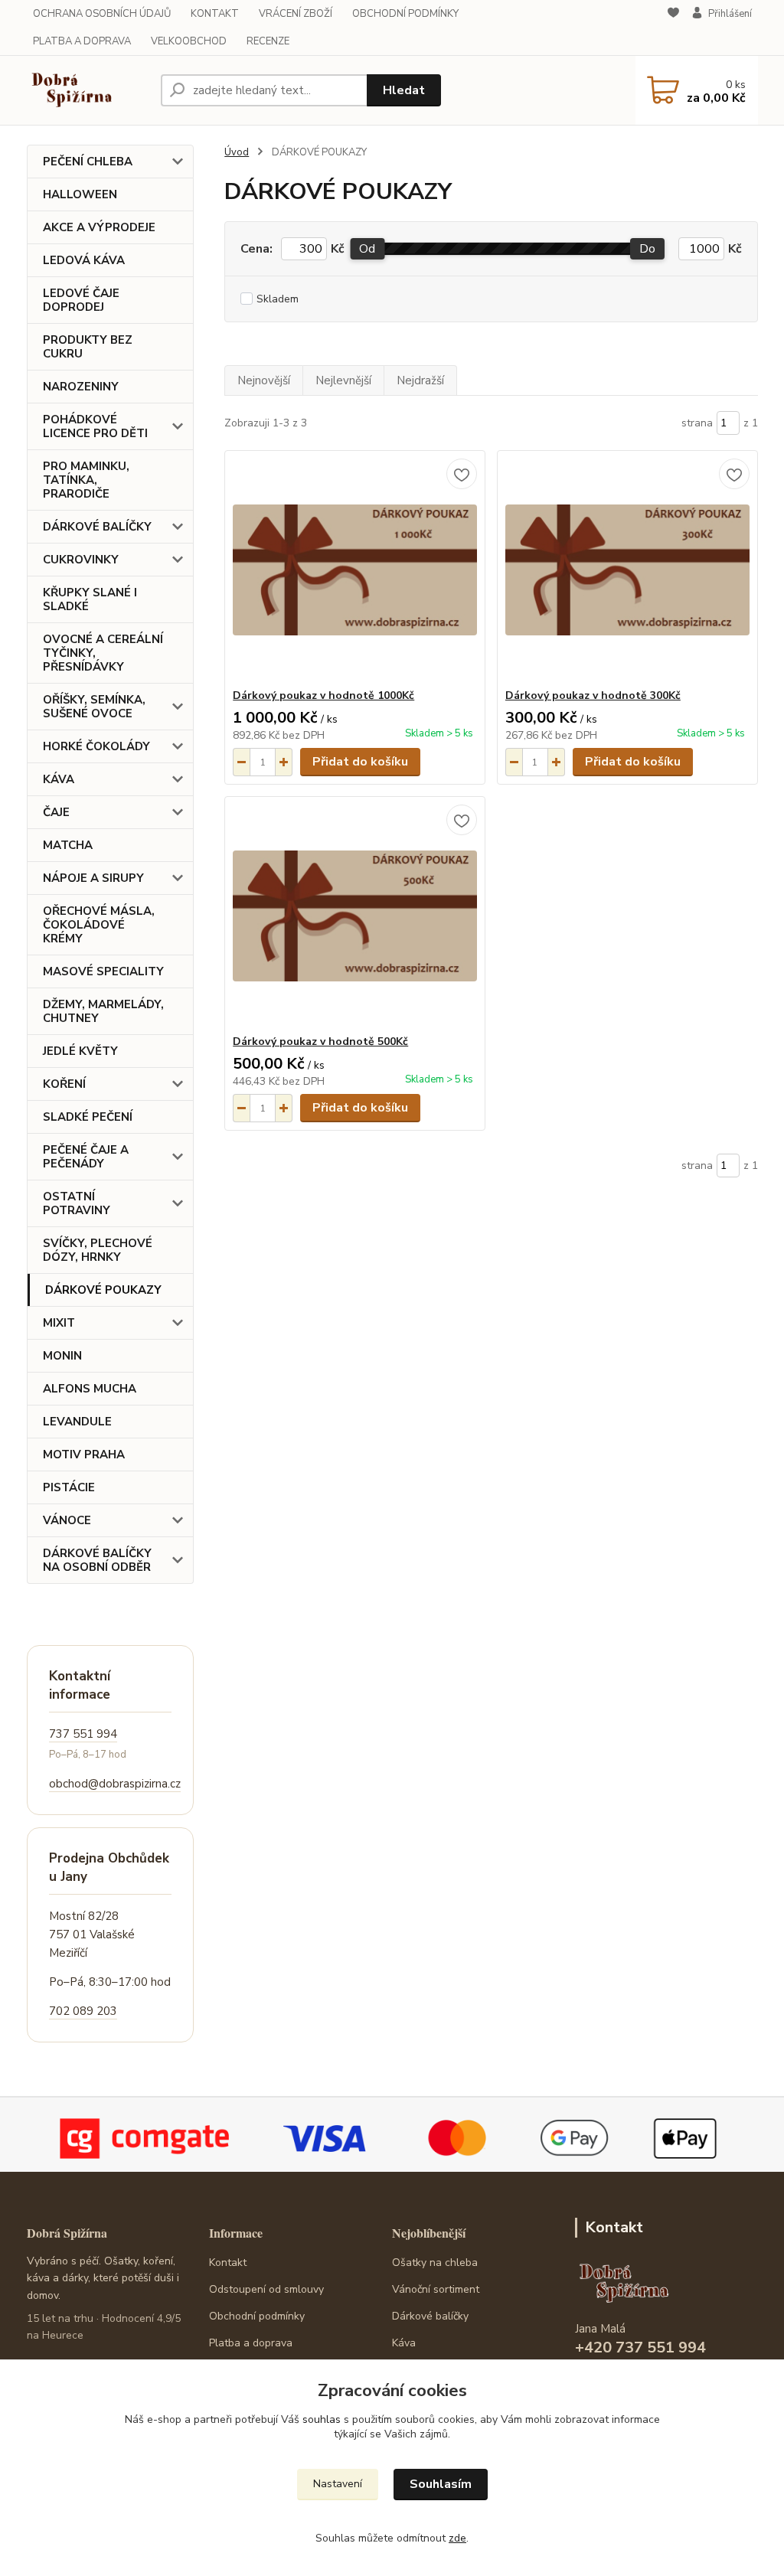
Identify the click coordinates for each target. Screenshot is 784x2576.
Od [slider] (367, 249)
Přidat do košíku (360, 762)
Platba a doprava (251, 2343)
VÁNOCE (67, 1520)
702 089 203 (83, 2011)
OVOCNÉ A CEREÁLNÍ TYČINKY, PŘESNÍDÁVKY (103, 653)
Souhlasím (441, 2484)
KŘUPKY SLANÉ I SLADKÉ (90, 599)
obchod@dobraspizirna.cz (115, 1784)
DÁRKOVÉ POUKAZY (103, 1290)
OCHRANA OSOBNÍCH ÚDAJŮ (102, 14)
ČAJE (56, 812)
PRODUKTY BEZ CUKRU (88, 347)
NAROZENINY (81, 387)
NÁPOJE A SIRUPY (93, 878)
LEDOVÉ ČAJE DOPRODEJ (81, 300)
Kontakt (228, 2263)
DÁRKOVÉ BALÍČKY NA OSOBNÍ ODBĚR (97, 1560)
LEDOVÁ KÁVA (84, 260)
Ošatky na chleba (435, 2263)
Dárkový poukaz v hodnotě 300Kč (593, 695)
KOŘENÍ (64, 1084)
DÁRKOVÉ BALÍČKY (97, 527)
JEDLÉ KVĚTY (80, 1051)
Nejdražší (420, 380)
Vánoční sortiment (436, 2289)
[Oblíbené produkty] (673, 28)
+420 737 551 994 (640, 2347)
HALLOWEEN (80, 194)
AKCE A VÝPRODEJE (99, 227)
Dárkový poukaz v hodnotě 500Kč (320, 1042)
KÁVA (59, 779)
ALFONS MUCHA (90, 1389)
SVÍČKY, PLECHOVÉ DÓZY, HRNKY (98, 1250)
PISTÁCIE (69, 1487)
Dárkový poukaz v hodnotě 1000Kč (323, 695)
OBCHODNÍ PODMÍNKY (405, 14)
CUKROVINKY (81, 560)
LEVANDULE (77, 1422)
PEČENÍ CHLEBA (88, 162)
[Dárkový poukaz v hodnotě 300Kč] (627, 570)
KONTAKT (215, 14)
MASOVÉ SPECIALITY (103, 971)
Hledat (404, 90)
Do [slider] (647, 249)
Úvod (237, 152)
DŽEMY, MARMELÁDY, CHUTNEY (103, 1011)
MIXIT (59, 1323)
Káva (404, 2343)
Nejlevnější (343, 380)
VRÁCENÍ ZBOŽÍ (296, 14)
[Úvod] (88, 90)
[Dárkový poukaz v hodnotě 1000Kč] (355, 570)
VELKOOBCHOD (189, 41)
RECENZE (268, 41)
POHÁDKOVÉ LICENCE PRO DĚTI (95, 426)
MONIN (62, 1356)
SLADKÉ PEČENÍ (88, 1117)
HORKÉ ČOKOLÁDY (96, 746)
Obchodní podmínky (257, 2316)
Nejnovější (264, 380)
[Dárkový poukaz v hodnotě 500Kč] (355, 916)
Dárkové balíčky (430, 2316)
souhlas (322, 2419)
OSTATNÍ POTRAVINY (77, 1203)
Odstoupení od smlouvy (266, 2289)
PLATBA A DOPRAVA (82, 41)
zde (457, 2538)
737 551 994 (83, 1734)
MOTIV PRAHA (84, 1455)
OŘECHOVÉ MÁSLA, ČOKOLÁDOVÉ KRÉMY (99, 925)
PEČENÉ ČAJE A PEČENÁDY (86, 1157)
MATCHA (68, 845)
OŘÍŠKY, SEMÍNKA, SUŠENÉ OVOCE (94, 707)
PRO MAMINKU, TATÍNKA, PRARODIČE (86, 480)
